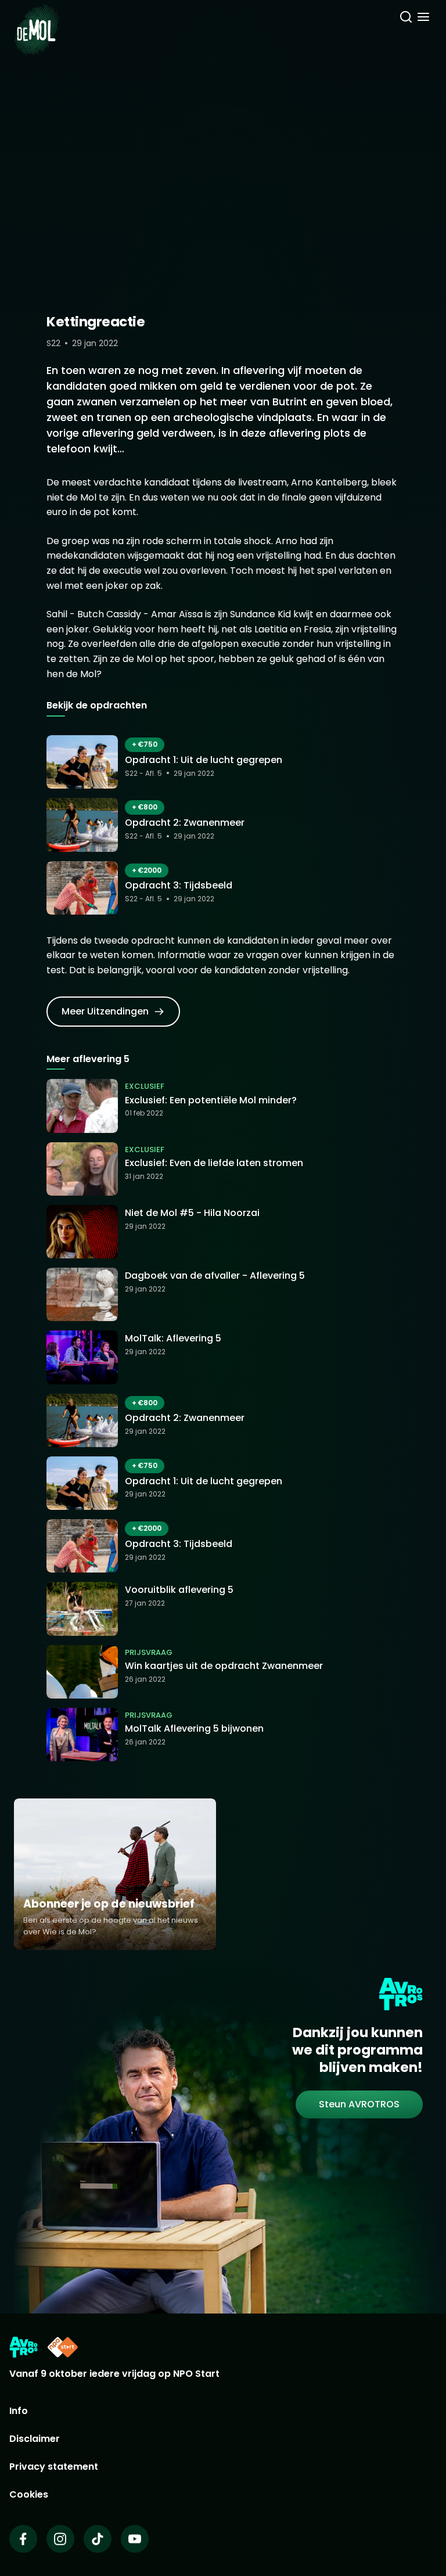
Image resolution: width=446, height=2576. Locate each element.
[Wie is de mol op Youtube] (135, 2539)
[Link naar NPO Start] (63, 2347)
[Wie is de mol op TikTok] (98, 2539)
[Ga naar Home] (36, 23)
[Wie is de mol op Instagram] (60, 2539)
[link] (113, 1012)
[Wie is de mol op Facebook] (23, 2539)
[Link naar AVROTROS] (24, 2347)
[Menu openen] (423, 19)
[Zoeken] (406, 19)
